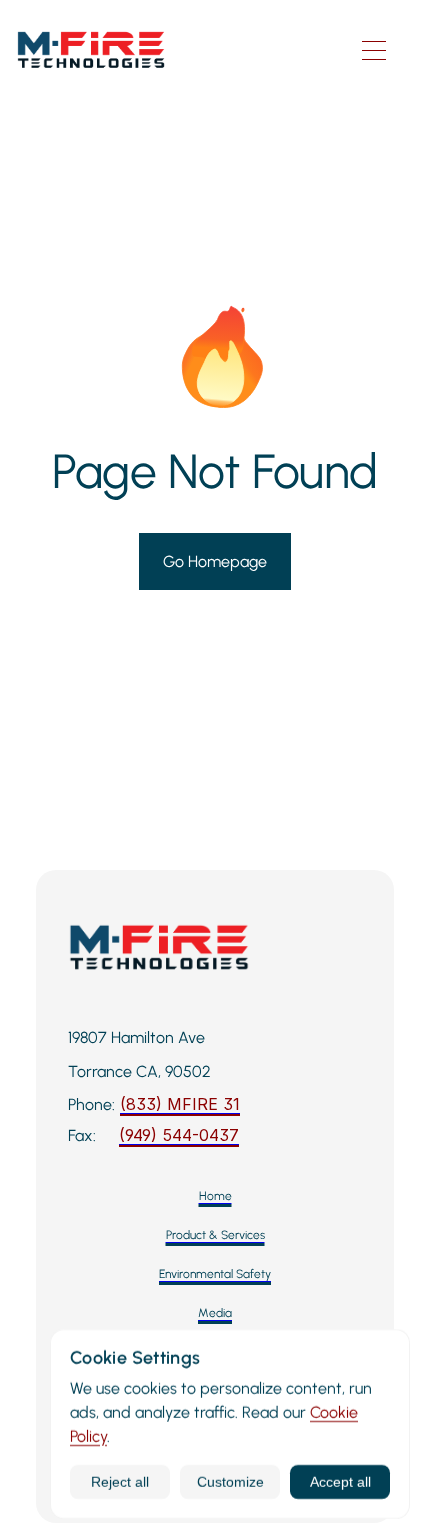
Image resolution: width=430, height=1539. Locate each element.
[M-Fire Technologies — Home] (175, 50)
